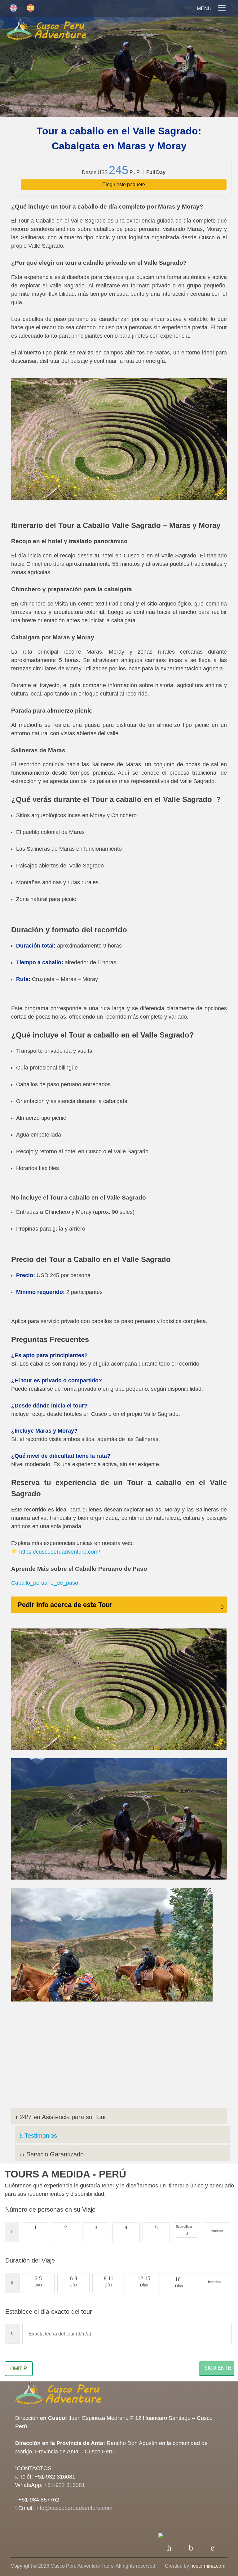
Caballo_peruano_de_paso (45, 1583)
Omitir (19, 2369)
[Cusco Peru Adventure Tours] (46, 31)
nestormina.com (208, 2566)
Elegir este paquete (124, 185)
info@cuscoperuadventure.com (74, 2508)
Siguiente (218, 2368)
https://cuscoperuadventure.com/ (60, 1552)
